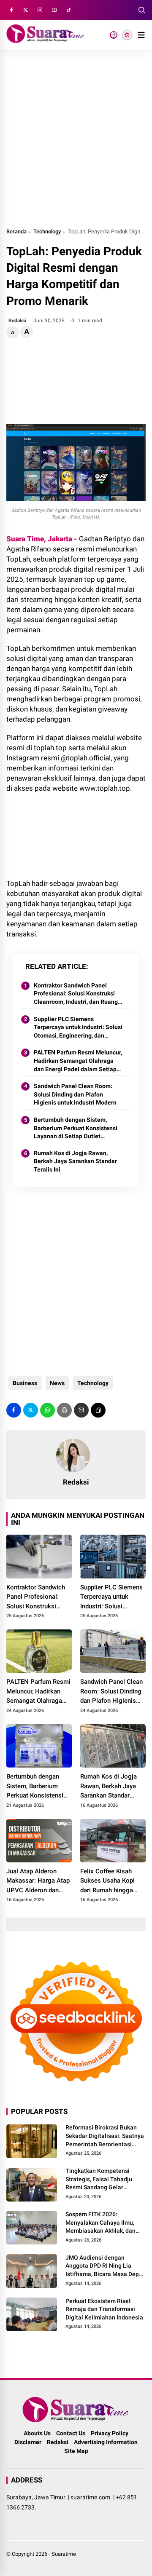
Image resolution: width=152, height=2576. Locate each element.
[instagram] (40, 10)
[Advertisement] (76, 138)
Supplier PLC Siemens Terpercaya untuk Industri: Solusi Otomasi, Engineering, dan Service (78, 1028)
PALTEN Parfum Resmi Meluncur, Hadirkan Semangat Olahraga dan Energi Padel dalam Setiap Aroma (78, 1061)
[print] (64, 1410)
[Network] (114, 35)
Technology (47, 231)
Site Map (76, 2451)
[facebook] (11, 10)
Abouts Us (37, 2433)
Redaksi (58, 2442)
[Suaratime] (46, 40)
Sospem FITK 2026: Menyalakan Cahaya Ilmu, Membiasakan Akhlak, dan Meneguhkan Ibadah (100, 2223)
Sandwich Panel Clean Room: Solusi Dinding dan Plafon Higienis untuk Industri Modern (75, 1094)
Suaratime (64, 2554)
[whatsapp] (47, 1410)
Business (25, 1383)
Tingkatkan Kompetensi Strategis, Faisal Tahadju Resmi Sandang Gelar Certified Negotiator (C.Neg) (103, 2180)
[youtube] (54, 10)
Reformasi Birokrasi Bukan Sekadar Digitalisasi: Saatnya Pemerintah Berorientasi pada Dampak (105, 2136)
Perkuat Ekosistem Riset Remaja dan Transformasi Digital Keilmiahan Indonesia (104, 2309)
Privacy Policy (110, 2433)
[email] (81, 1410)
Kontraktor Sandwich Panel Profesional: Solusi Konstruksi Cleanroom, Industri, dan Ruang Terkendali (76, 994)
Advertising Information (106, 2442)
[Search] (142, 10)
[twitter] (26, 10)
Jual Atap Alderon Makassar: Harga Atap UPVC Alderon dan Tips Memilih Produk (38, 1881)
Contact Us (71, 2433)
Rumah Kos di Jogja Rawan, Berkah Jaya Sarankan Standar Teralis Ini (75, 1161)
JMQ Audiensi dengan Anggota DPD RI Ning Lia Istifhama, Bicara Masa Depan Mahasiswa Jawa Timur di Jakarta (106, 2266)
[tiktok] (69, 10)
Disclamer (28, 2442)
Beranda (16, 231)
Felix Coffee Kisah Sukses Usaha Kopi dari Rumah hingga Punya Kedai (107, 1881)
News (57, 1383)
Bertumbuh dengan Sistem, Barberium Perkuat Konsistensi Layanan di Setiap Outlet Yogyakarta (76, 1129)
